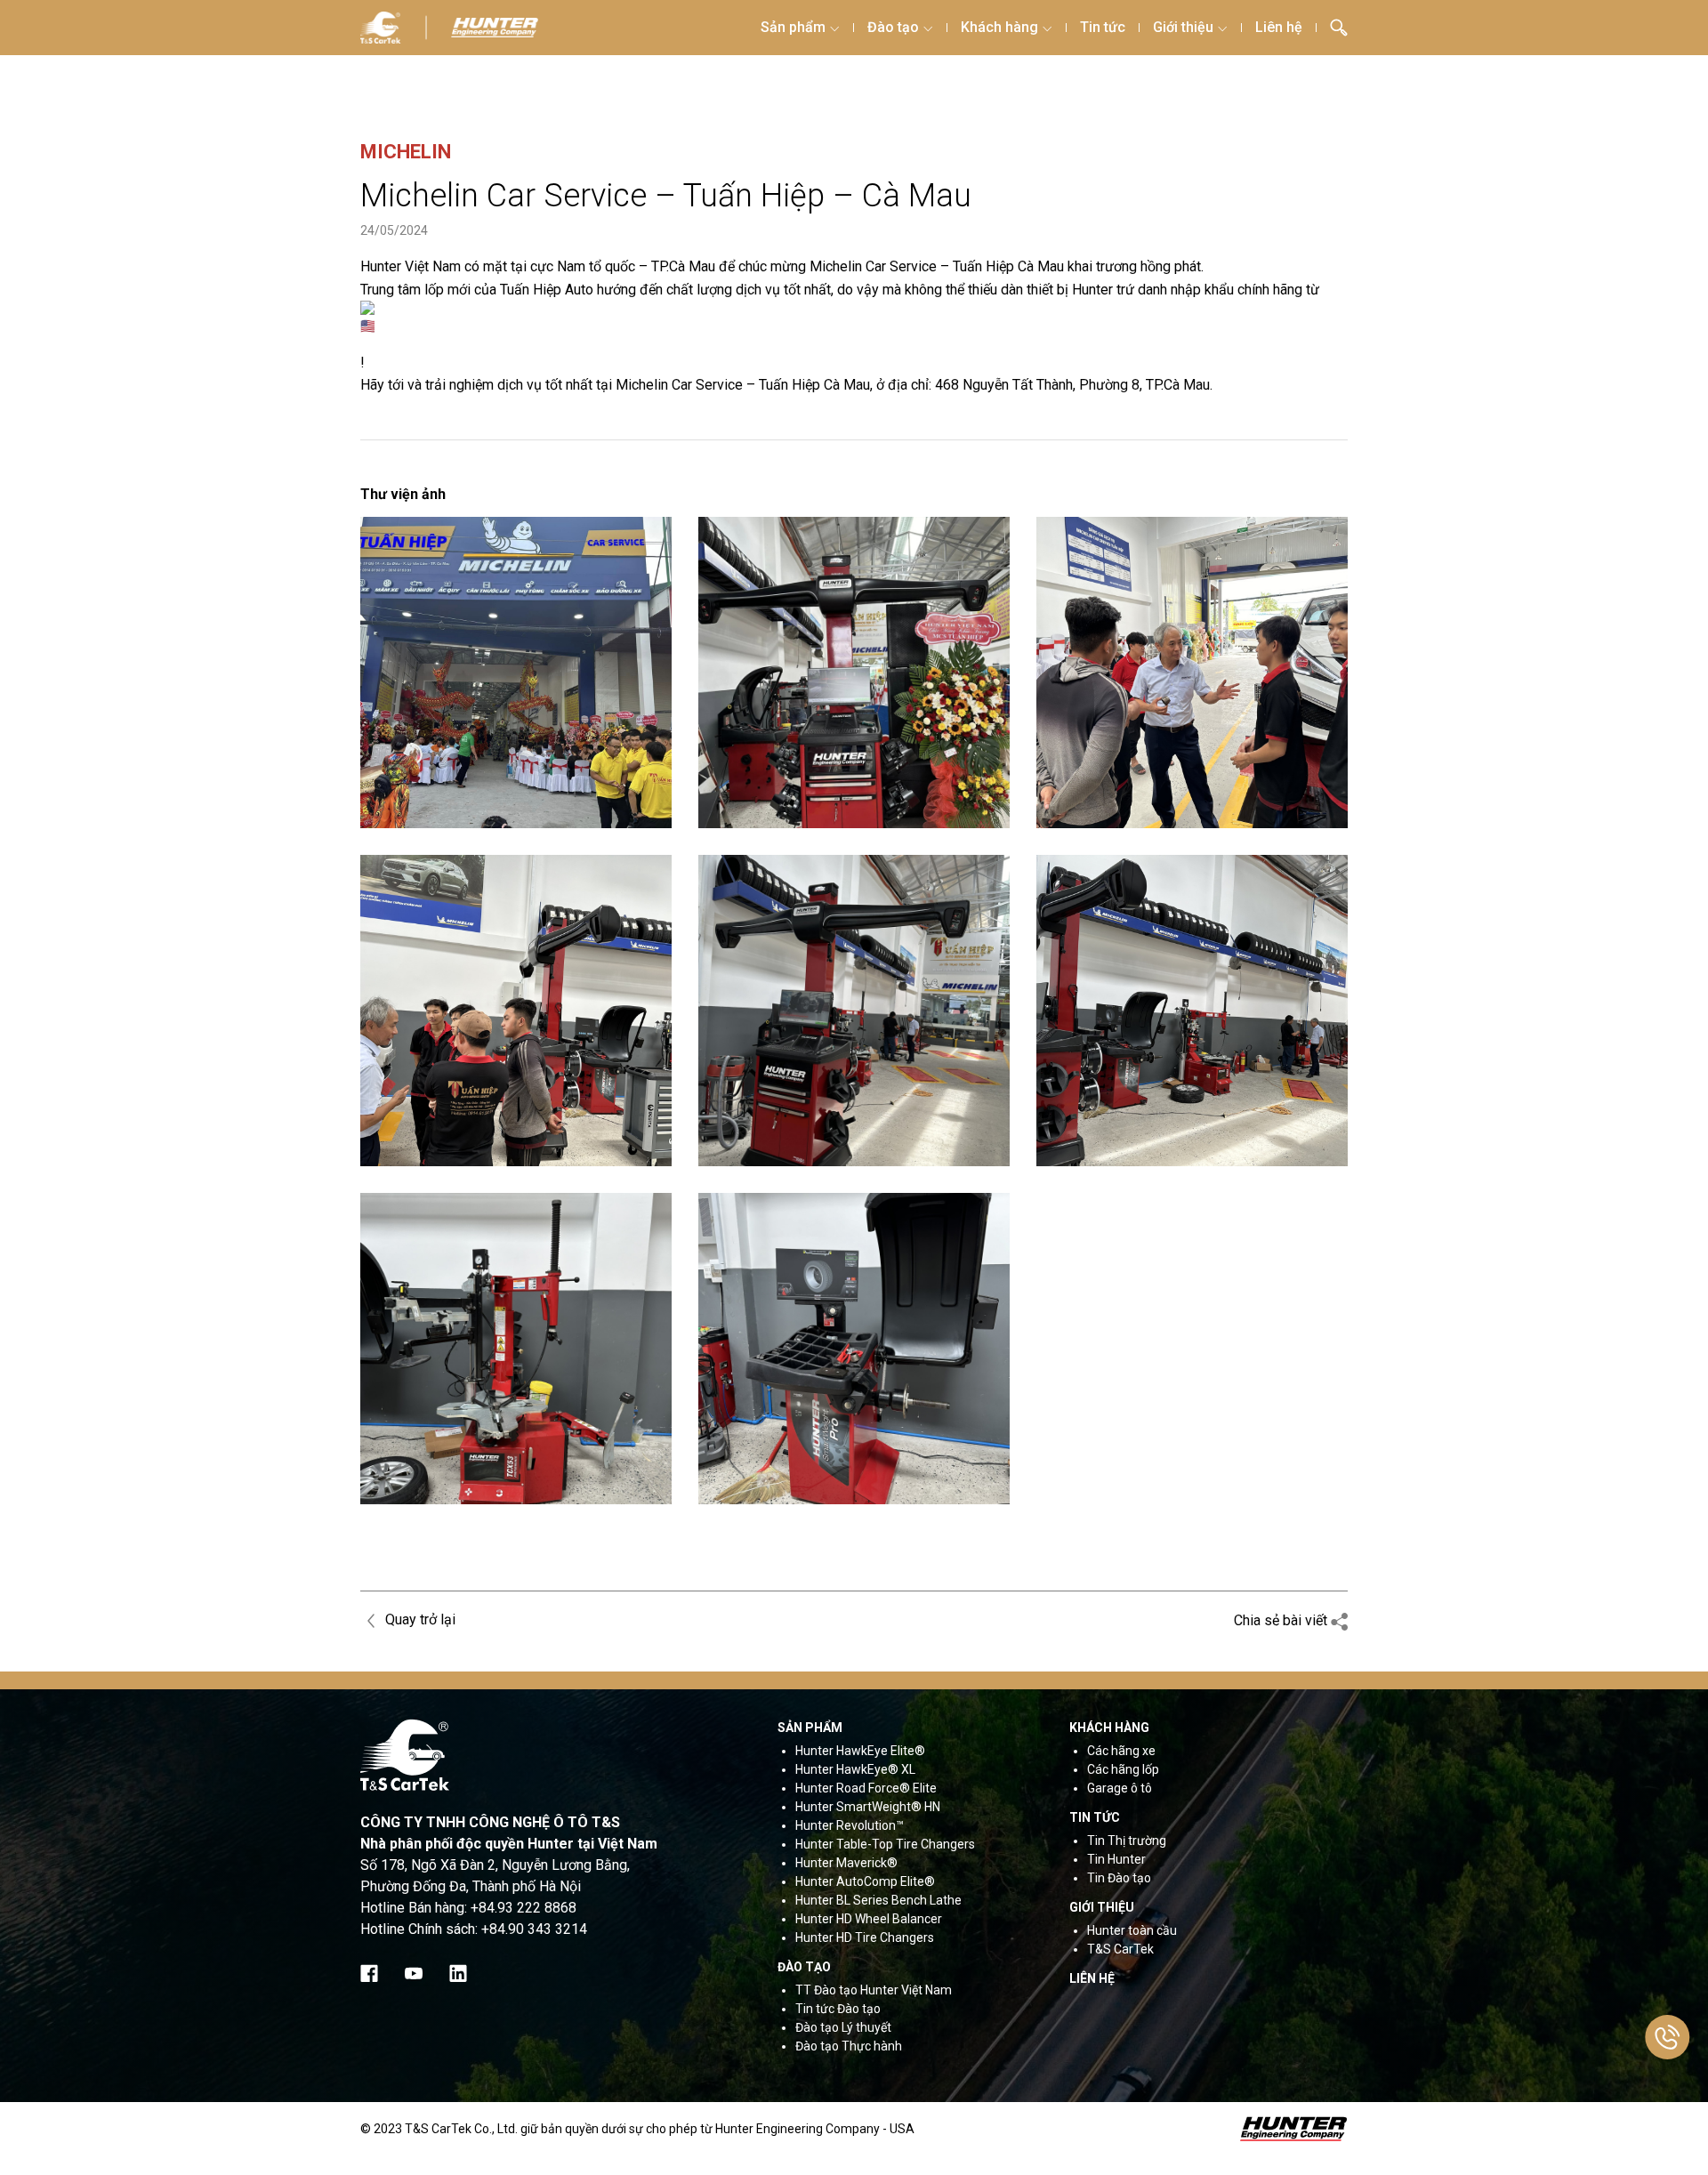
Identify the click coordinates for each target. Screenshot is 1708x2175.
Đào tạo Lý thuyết (843, 2027)
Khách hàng (999, 27)
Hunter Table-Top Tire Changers (885, 1844)
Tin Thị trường (1127, 1841)
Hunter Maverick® (846, 1863)
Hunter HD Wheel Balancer (869, 1919)
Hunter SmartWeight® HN (868, 1807)
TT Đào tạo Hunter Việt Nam (874, 1990)
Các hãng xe (1121, 1751)
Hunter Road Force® (853, 1788)
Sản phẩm (793, 27)
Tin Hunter (1116, 1859)
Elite (923, 1788)
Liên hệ (1279, 27)
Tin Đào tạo (1119, 1878)
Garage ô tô (1120, 1788)
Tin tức (1103, 27)
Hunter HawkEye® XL (855, 1769)
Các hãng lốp (1123, 1769)
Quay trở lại (419, 1619)
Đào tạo (893, 27)
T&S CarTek (1120, 1949)
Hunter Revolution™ (850, 1825)
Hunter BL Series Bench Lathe (878, 1900)
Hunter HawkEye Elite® (860, 1751)
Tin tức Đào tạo (838, 2009)
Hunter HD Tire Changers (865, 1937)
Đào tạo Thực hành (849, 2046)
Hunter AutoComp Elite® (865, 1881)
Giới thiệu (1183, 27)
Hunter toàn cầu (1132, 1930)
